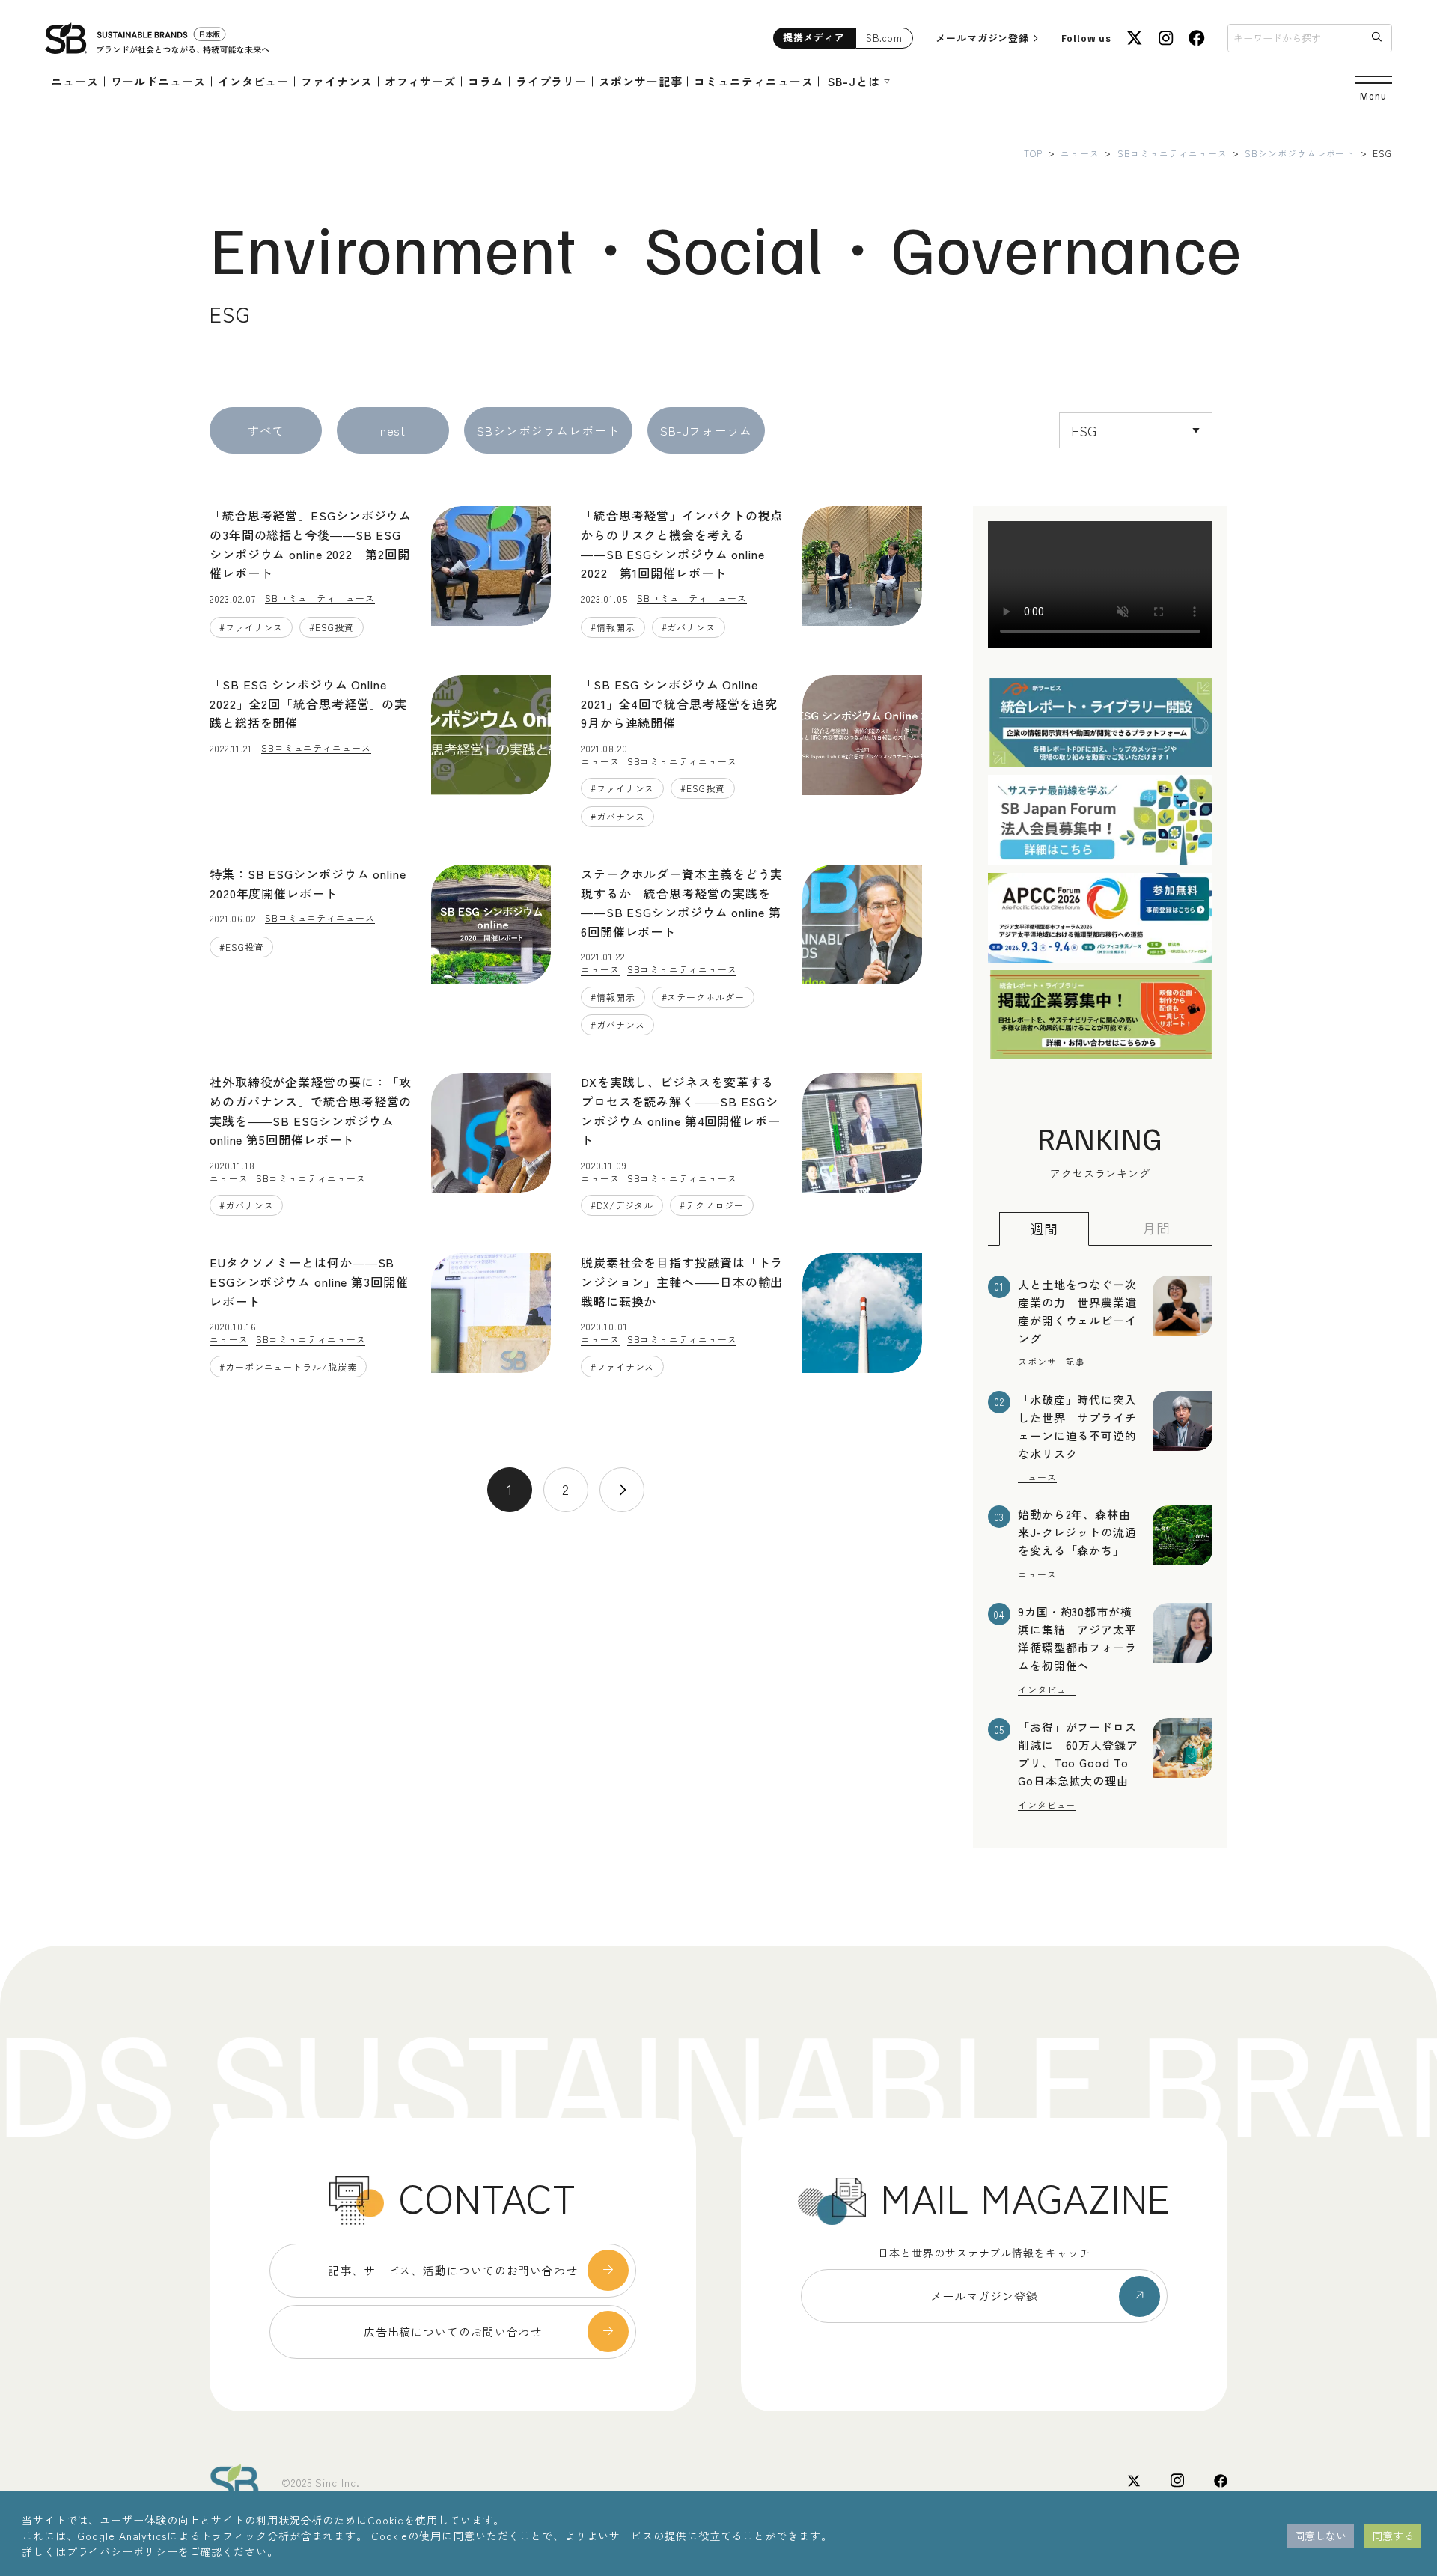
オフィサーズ (420, 81)
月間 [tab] (1156, 1228)
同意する (1393, 2536)
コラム (486, 81)
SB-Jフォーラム (706, 430)
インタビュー (253, 81)
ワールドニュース (158, 81)
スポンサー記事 (640, 81)
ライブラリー (551, 81)
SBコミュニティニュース (1172, 153)
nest (393, 430)
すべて (266, 430)
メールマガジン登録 (982, 38)
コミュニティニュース (753, 81)
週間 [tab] (1044, 1228)
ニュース (75, 81)
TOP (1033, 153)
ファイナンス (336, 81)
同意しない (1320, 2536)
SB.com (884, 38)
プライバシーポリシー (122, 2551)
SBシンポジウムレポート (1300, 153)
